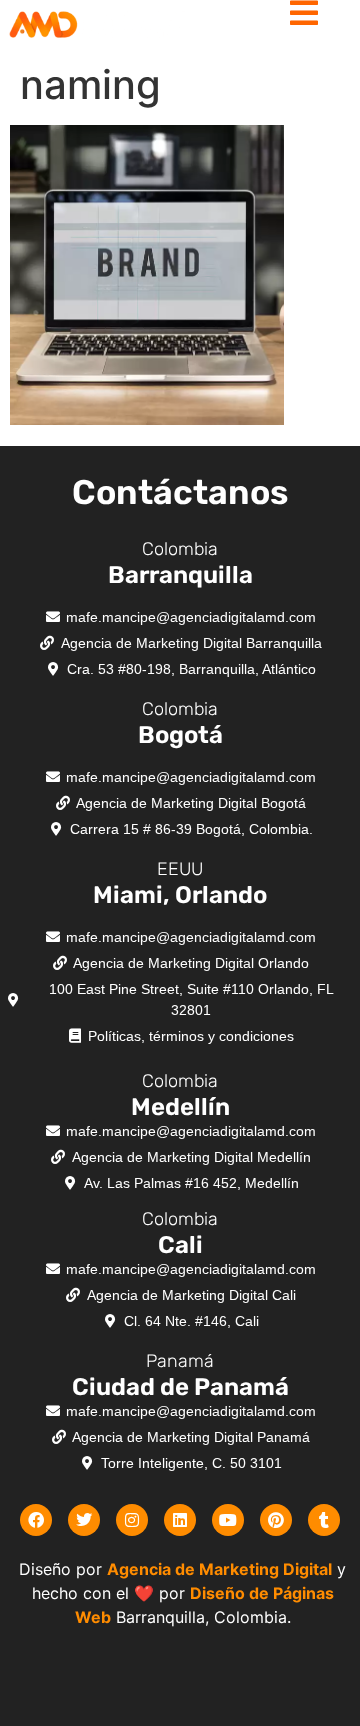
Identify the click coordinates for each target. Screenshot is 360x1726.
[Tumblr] (324, 1520)
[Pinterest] (276, 1520)
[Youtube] (228, 1520)
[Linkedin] (180, 1520)
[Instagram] (132, 1520)
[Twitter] (84, 1520)
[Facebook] (36, 1520)
